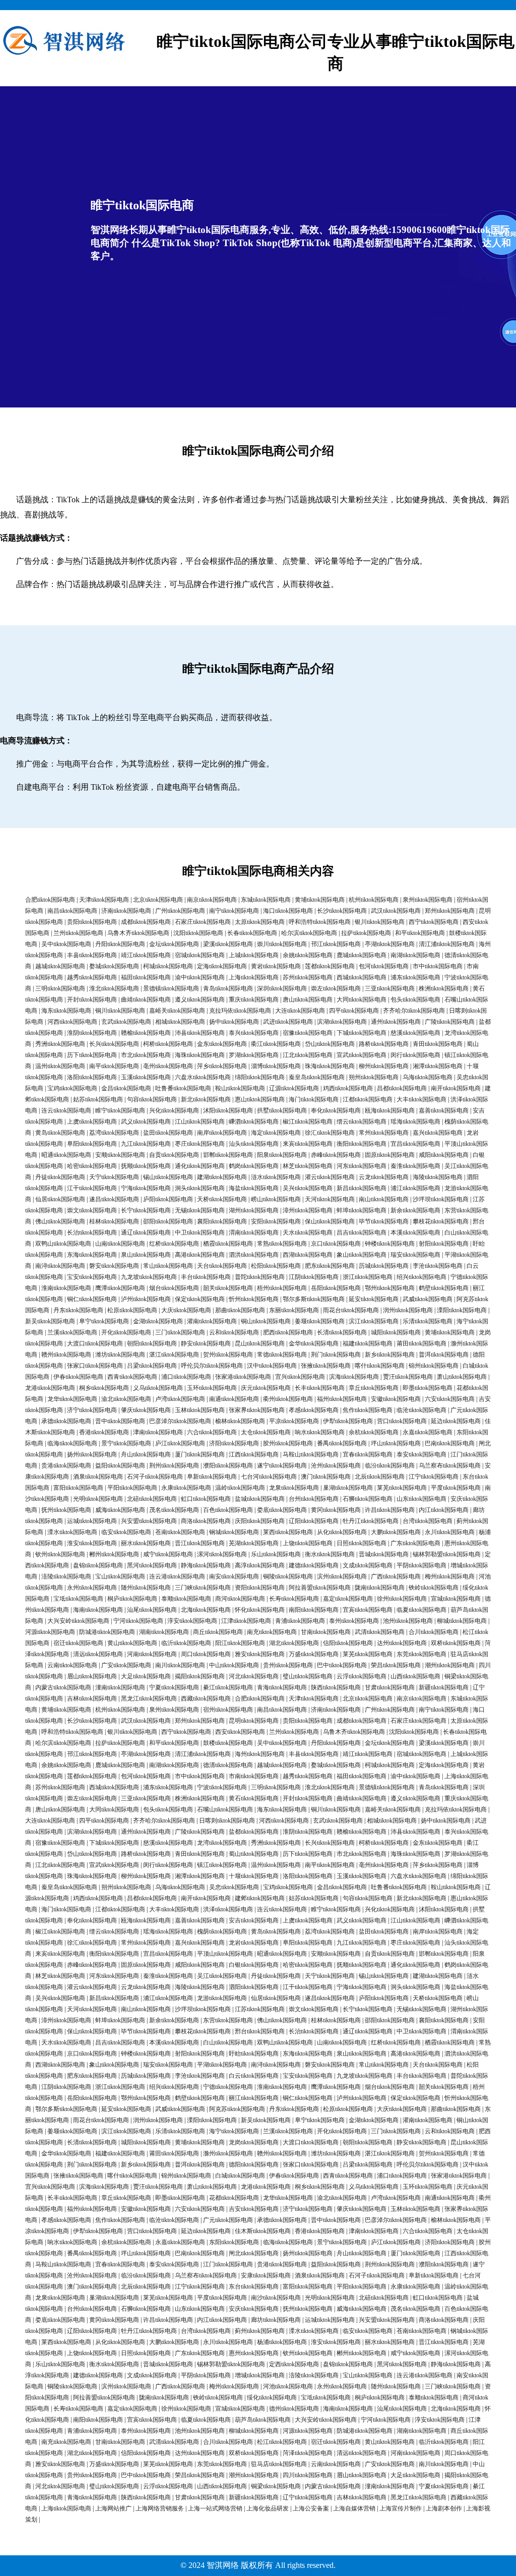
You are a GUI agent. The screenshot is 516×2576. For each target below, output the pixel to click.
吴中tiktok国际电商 (66, 944)
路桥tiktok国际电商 (384, 1044)
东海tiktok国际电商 (92, 1255)
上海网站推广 (113, 2508)
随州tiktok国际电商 (146, 1588)
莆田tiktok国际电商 (422, 1343)
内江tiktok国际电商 (444, 1510)
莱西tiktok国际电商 (288, 1532)
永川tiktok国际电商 (450, 1532)
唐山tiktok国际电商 (308, 1000)
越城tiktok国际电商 (60, 966)
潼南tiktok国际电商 (120, 1687)
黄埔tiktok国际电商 (320, 900)
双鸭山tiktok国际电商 (63, 1244)
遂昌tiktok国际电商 (114, 1199)
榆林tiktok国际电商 (240, 1421)
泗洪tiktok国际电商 (254, 1255)
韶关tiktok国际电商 (228, 1288)
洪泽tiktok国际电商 (228, 1909)
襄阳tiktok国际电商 (222, 1221)
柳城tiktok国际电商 (462, 1621)
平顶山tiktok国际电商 (225, 1954)
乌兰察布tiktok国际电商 (450, 1466)
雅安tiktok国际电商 (260, 1654)
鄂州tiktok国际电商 (390, 1288)
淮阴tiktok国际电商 (92, 1033)
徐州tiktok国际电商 (402, 1599)
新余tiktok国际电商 (415, 1210)
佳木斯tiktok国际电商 (263, 2231)
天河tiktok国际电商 (330, 1199)
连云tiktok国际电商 (66, 1110)
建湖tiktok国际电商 (222, 1177)
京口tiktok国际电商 (336, 1244)
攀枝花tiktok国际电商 (441, 1221)
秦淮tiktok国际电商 (415, 1166)
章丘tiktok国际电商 (374, 1388)
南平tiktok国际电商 (114, 1066)
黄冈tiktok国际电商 (336, 1510)
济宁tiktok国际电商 (92, 1410)
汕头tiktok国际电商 (254, 1144)
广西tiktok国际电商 (396, 1576)
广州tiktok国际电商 (180, 911)
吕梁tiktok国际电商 (152, 1366)
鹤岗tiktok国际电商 (254, 1166)
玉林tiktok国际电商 (200, 1410)
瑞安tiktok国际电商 (415, 1255)
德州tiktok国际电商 (294, 2409)
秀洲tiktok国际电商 (60, 1044)
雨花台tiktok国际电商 (351, 1310)
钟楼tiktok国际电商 (390, 1244)
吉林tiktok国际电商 (92, 1699)
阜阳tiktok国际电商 (92, 1144)
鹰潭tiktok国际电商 (120, 1288)
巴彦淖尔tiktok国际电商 (180, 1421)
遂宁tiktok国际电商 (282, 1466)
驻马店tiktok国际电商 (279, 2464)
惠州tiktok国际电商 (254, 2353)
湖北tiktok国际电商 (294, 1643)
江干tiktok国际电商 (92, 1188)
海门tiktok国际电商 (314, 1099)
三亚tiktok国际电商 (390, 988)
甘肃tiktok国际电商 (390, 1687)
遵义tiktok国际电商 (200, 1000)
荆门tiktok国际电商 (336, 1355)
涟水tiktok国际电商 (276, 1177)
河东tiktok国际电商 (362, 1166)
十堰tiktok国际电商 (254, 1876)
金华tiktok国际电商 (314, 1343)
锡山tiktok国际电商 (168, 1177)
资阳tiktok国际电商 (260, 1588)
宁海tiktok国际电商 (146, 1188)
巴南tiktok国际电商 (450, 1443)
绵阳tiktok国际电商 (260, 1077)
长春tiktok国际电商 (252, 933)
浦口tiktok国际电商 (186, 1377)
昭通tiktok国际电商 (66, 1155)
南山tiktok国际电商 (384, 1199)
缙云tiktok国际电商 (362, 1122)
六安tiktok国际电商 (450, 1399)
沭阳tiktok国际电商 (228, 1110)
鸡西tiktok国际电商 (348, 1088)
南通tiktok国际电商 (234, 1399)
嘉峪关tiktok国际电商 (177, 1011)
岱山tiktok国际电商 (330, 1044)
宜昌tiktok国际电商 (415, 1144)
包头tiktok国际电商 (415, 1000)
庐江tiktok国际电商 (180, 1443)
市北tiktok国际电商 (146, 1055)
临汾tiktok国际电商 (390, 1466)
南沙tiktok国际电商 (276, 2298)
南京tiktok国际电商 (212, 900)
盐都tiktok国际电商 (254, 1832)
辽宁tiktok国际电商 (308, 2497)
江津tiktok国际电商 (246, 1621)
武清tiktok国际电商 (380, 1632)
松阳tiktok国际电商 (276, 1266)
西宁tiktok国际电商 (434, 922)
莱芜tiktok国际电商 (402, 1488)
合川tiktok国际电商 (434, 1632)
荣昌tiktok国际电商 (396, 1665)
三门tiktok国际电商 (180, 1332)
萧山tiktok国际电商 (462, 1377)
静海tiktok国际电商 (206, 1565)
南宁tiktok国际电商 (234, 911)
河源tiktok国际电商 (50, 1632)
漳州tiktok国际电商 (308, 1210)
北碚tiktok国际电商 (152, 1499)
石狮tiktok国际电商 (368, 1499)
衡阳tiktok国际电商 (362, 1144)
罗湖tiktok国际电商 (254, 1055)
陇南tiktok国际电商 (380, 1588)
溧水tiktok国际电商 (72, 1532)
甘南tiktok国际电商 (326, 1632)
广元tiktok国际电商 (228, 2220)
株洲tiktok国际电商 (444, 988)
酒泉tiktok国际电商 (98, 1477)
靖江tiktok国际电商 (146, 955)
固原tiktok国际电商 (390, 1155)
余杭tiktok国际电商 (374, 1432)
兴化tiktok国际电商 (174, 1110)
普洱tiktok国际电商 (444, 1355)
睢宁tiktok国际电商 (120, 1110)
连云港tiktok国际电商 (177, 1576)
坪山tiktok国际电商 (396, 1443)
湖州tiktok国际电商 (254, 1210)
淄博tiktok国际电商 (276, 1066)
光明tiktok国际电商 (98, 1499)
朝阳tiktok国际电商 (152, 1343)
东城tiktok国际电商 (266, 900)
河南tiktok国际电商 (152, 1654)
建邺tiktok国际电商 (260, 1898)
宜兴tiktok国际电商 (300, 1377)
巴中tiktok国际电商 (342, 1665)
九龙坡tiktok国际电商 (149, 1277)
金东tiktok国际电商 (222, 1044)
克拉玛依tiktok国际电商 (240, 1011)
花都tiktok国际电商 (234, 2198)
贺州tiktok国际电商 (228, 1355)
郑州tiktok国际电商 (450, 911)
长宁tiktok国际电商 (146, 1210)
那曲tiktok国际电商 (240, 1310)
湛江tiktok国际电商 (174, 1355)
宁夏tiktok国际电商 (174, 1687)
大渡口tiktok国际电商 (95, 1343)
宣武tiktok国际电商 (362, 1055)
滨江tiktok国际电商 (374, 1321)
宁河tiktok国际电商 (138, 1621)
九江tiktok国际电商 (146, 1144)
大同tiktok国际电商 (362, 1000)
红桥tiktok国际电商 (174, 1244)
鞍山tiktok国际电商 (240, 1088)
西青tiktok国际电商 (132, 1377)
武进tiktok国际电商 (288, 1022)
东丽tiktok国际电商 (294, 1310)
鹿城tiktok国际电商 (362, 955)
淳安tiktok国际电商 (192, 1621)
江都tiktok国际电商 (368, 1099)
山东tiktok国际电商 (422, 1499)
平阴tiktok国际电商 (422, 1565)
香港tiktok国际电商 (104, 1432)
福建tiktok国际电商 (368, 1343)
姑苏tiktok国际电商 (98, 1099)
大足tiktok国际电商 (146, 1676)
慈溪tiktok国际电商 (415, 1033)
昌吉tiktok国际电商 (362, 1233)
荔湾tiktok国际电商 (114, 1133)
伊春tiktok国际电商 (78, 1377)
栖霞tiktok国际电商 (228, 1244)
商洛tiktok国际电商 (206, 1521)
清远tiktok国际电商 (98, 1654)
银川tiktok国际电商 (380, 922)
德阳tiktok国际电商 (254, 2164)
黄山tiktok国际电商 (132, 1643)
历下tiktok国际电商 (92, 1055)
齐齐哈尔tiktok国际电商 (414, 1011)
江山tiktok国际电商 (200, 1122)
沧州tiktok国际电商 (336, 1466)
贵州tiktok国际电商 (288, 1665)
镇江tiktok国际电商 (222, 1865)
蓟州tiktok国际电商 (260, 2331)
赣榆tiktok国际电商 (146, 1033)
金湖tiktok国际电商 (158, 1321)
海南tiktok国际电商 (98, 1610)
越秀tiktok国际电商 (92, 977)
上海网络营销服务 (160, 2508)
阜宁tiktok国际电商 (104, 1321)
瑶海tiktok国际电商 (415, 1122)
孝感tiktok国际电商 (314, 1410)
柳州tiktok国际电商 (384, 1066)
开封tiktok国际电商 (92, 1000)
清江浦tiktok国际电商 (447, 944)
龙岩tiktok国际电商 (254, 1943)
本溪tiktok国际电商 (415, 1233)
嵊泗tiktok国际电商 (254, 1122)
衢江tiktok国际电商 (276, 1044)
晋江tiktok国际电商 (200, 1543)
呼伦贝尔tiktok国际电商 (212, 1366)
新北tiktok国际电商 (206, 1099)
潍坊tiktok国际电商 (120, 1355)
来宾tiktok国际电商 (308, 1144)
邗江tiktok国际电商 (336, 944)
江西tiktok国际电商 (254, 1454)
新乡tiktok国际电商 (390, 1355)
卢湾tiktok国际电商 (180, 1399)
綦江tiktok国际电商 (228, 1687)
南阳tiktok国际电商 (314, 1610)
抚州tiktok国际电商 (66, 1510)
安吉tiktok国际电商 (254, 1920)
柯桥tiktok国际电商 (168, 1044)
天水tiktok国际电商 (308, 1233)
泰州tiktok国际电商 (354, 1621)
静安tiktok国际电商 (206, 1343)
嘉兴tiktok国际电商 (438, 1133)
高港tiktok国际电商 (200, 1255)
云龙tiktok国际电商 (384, 1177)
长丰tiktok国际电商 (320, 1388)
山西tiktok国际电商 (415, 1676)
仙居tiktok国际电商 (60, 1199)
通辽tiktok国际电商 (146, 1233)
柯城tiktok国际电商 (168, 966)
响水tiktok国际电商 (320, 1432)
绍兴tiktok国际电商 (422, 1277)
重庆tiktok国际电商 (254, 1000)
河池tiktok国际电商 (288, 2386)
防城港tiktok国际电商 (107, 1632)
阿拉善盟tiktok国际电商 (320, 1588)
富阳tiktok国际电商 (78, 1488)
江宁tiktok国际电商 (434, 1477)
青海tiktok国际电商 (282, 1687)
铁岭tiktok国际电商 (434, 1588)
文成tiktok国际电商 (368, 1565)
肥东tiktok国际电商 (330, 1266)
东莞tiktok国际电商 (422, 1654)
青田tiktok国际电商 (438, 1044)
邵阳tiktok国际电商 (168, 1221)
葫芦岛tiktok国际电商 (263, 2420)
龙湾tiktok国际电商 (222, 1843)
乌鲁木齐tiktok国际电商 (138, 933)
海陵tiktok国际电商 (438, 1177)
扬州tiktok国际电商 (92, 1454)
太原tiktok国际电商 (260, 922)
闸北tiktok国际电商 (254, 2253)
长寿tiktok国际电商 (294, 1599)
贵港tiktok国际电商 (66, 1466)
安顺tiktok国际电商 (120, 1155)
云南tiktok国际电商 (72, 1665)
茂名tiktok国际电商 (174, 1510)
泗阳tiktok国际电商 (254, 1987)
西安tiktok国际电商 (240, 1732)
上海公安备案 (311, 2508)
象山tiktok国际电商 (362, 1255)
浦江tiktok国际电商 (415, 1188)
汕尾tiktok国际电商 (152, 1610)
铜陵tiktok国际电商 (288, 1576)
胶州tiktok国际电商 (288, 1443)
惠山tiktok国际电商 (260, 1099)
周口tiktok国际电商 (206, 1654)
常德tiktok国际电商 (282, 1355)
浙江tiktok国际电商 (368, 1277)
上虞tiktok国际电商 (92, 1122)
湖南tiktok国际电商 (164, 1632)
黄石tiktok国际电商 (254, 1798)
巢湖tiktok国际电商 (348, 1488)
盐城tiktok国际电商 (260, 1499)
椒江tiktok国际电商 (308, 1122)
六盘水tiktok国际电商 (203, 1077)
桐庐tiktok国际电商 (132, 1599)
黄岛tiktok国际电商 (60, 1133)
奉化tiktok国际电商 (336, 1110)
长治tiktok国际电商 (92, 1233)
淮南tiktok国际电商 (66, 1288)
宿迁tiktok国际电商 (78, 1643)
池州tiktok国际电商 (408, 1621)
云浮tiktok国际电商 (362, 1676)
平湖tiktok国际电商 (222, 2065)
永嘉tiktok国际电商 (428, 1432)
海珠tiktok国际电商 (200, 1055)
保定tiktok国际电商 (200, 1299)
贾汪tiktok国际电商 (408, 1377)
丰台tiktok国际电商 (206, 1277)
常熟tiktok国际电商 (282, 1244)
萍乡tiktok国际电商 (222, 1066)
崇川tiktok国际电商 (282, 944)
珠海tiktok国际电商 (330, 1066)
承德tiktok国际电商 (66, 1421)
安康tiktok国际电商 (266, 2275)
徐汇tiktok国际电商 (330, 1133)
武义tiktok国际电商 (146, 1122)
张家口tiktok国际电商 (95, 1366)
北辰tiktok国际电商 (380, 1477)
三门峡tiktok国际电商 (203, 1588)
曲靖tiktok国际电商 (146, 1000)
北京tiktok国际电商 (158, 900)
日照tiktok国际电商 (362, 1543)
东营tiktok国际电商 (228, 2020)
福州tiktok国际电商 (342, 1399)
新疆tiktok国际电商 (444, 1687)
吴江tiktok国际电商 (222, 1976)
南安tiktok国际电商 (234, 1576)
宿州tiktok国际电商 (228, 1710)
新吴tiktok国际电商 (50, 1321)
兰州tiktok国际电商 (78, 933)
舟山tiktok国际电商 (146, 1454)
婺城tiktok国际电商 (114, 966)
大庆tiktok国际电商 (186, 1310)
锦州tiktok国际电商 (434, 1366)
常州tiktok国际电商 (384, 1133)
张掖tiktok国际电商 (326, 1366)
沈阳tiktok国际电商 (198, 933)
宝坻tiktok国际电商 (78, 1599)
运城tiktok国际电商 (92, 1521)
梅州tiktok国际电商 (450, 1576)
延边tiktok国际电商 (456, 1421)
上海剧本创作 (444, 2508)
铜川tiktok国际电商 (120, 1011)
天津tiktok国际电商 (104, 900)
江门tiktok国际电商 (228, 2264)
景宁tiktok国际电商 (126, 1443)
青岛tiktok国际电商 (228, 988)
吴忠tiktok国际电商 (234, 1887)
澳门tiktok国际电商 (326, 1477)
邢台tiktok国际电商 (260, 2031)
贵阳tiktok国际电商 (92, 922)
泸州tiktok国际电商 (146, 1299)
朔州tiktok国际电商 (374, 1077)
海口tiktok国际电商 (288, 911)
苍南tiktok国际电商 (180, 1532)
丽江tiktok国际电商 (254, 2098)
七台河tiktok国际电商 (269, 1477)
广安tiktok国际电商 (126, 1665)
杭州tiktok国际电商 (374, 900)
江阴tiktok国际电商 (314, 1277)
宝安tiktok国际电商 (92, 1277)
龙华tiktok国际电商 (72, 1399)
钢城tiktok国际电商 (234, 1532)
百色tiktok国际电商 (228, 1510)
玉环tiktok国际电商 (212, 1388)
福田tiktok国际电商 (146, 977)
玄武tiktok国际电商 (126, 1022)
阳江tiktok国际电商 (240, 1643)
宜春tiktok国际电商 (368, 1454)
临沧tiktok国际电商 (422, 1410)
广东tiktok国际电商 (415, 1543)
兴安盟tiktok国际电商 (149, 1521)
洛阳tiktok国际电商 (92, 1077)
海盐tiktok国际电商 (254, 1188)
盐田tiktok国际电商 (168, 1133)
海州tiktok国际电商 (260, 1754)
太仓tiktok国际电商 (266, 1432)
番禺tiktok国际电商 (342, 1443)
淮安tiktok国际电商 (92, 1543)
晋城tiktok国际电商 (384, 1554)
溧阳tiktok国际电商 (462, 1310)
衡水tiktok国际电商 (330, 1554)
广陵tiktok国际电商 (450, 1022)
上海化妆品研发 (268, 2508)
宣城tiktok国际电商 (456, 1599)
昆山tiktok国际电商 (260, 1343)
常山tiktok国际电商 (168, 1266)
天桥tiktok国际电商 (222, 1199)
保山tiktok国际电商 (330, 1221)
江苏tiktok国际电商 (260, 2009)
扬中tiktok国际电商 (234, 1022)
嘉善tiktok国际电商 (444, 1110)
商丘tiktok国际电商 (218, 1632)
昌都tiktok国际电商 (402, 1088)
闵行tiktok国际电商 (415, 1055)
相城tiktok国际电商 (180, 1022)
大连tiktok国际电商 (300, 1011)
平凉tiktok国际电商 (294, 1421)
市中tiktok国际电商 (438, 966)
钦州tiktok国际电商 (60, 1554)
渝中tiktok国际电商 (200, 977)
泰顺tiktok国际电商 (186, 1599)
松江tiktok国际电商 (282, 2442)
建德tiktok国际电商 (314, 1565)
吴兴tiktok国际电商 (308, 1188)
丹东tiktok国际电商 (78, 1310)
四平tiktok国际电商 (354, 1011)
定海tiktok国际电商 (222, 966)
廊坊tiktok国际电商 (276, 2320)
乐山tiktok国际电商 (276, 1554)
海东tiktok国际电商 (66, 1011)
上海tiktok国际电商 (254, 977)
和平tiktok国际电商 (420, 933)
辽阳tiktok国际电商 (314, 1521)
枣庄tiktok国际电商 (200, 1144)
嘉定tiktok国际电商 (348, 1599)
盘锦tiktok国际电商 (98, 1565)
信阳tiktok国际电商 (348, 1643)
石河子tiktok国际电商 (155, 1477)
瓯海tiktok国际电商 (390, 1110)
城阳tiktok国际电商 (396, 1332)
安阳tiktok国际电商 (276, 1221)
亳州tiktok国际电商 (168, 1066)
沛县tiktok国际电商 (200, 1033)
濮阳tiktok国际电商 (228, 1466)
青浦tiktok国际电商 (300, 1621)
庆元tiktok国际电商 (266, 1388)
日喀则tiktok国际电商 (227, 1821)
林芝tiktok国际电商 (308, 1166)
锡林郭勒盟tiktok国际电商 (447, 1554)
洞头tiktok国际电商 (200, 1188)
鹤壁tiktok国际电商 (444, 1288)
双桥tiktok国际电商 (456, 1643)
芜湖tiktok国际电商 (254, 1543)
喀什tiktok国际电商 (380, 1366)
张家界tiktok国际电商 (257, 1410)
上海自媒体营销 (354, 2508)
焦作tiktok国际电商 (368, 1410)
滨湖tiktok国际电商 (342, 1022)
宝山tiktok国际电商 (120, 1576)
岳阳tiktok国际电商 (336, 1288)
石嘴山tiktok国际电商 (225, 1809)
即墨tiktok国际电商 (428, 1388)
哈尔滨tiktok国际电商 (309, 933)
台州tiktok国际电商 (314, 1499)
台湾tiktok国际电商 (428, 1521)
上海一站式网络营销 (215, 2508)
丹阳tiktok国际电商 (120, 944)
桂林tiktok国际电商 (114, 1221)
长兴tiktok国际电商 (114, 1044)
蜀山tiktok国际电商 (254, 1854)
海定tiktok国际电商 (276, 1133)
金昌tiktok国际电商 (126, 1088)
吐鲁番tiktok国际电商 (183, 1088)
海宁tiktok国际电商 (234, 2131)
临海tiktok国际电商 (72, 1443)
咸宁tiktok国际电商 (168, 1554)
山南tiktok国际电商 (120, 1244)
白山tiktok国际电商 (228, 2042)
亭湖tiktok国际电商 (390, 944)
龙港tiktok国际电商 (50, 1388)
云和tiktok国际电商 (234, 1332)
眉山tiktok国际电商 (92, 1676)
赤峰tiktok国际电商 (336, 1155)
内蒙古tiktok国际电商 (63, 1687)
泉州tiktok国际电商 (428, 900)
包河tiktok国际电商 (384, 966)
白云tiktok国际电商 (254, 2076)
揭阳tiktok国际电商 (200, 1676)
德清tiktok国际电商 (228, 1765)
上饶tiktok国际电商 (308, 1543)
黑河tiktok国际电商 (152, 1565)
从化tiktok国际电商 (342, 1532)
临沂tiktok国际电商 (186, 1643)
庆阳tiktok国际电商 (260, 1521)
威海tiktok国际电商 (120, 1510)
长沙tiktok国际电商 (342, 911)
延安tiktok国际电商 (374, 1299)
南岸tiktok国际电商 (222, 1133)
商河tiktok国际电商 (240, 1599)
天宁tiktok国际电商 (114, 1177)
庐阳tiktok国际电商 (168, 1199)
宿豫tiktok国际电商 (308, 1033)
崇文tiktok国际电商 (92, 1210)
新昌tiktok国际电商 (362, 1188)
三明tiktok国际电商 (60, 988)
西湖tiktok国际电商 (308, 1255)
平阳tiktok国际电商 (132, 1488)
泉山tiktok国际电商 (146, 1255)
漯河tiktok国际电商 (222, 1554)
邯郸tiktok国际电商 (228, 1155)
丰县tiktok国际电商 (92, 955)
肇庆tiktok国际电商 (146, 1410)
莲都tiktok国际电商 (330, 966)
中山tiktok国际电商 (234, 1665)
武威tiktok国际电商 (428, 1299)
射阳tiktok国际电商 (444, 1244)
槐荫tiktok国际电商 (222, 1931)
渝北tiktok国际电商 (126, 1399)
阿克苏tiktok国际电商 (237, 2109)
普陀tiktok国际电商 (260, 1277)
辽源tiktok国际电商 (294, 1088)
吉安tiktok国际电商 (254, 2209)
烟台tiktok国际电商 (174, 1288)
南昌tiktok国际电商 (72, 911)
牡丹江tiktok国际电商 (371, 1521)
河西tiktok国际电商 (72, 1022)
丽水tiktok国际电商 (146, 1543)
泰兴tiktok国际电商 (254, 1033)
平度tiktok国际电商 (456, 1488)
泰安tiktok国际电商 (422, 1454)
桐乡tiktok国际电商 (104, 1388)
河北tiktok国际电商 (254, 1676)
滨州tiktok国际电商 (342, 1576)
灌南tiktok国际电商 (212, 1321)
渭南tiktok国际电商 (254, 1233)
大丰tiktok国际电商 (422, 1099)
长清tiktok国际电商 (342, 1332)
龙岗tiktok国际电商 (254, 2142)
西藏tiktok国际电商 (206, 1699)
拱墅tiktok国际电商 (282, 1110)
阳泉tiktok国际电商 (282, 1155)
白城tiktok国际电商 (240, 2176)
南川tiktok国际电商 (180, 1665)
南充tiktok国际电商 (272, 1632)
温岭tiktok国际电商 (240, 1488)
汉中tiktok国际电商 (272, 1366)
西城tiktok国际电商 (362, 977)
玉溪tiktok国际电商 (146, 1077)
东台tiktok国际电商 (254, 2287)
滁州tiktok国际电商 (228, 2153)
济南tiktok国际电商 (126, 911)
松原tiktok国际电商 (132, 1310)
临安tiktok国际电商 (126, 1532)
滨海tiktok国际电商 (354, 1377)
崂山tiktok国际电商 (276, 1199)
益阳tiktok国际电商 (120, 1466)
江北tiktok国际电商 (308, 1055)
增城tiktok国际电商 (260, 2375)
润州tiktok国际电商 (408, 1310)
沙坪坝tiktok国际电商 (441, 1199)
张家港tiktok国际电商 (243, 1377)
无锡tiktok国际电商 (200, 1210)
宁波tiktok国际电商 (222, 1787)
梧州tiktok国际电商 (282, 1288)
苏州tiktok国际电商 (308, 977)
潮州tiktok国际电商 (450, 1665)
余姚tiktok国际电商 (308, 955)
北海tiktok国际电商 (206, 1610)
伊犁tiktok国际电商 (348, 1421)
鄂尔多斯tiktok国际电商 (314, 1299)
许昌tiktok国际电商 (390, 1510)
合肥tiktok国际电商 (50, 900)
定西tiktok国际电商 (294, 2364)
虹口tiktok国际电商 (206, 1499)
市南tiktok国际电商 (254, 1776)
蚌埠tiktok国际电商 (362, 1210)
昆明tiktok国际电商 (254, 1721)
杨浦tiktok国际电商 (282, 2342)
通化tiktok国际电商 (200, 1166)
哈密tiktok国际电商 (92, 1166)
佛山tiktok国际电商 (60, 1221)
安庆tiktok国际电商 (254, 2309)
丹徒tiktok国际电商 (60, 1177)
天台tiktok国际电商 (222, 1266)
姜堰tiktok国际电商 (320, 1321)
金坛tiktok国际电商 (174, 944)
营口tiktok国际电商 (402, 1421)
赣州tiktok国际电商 (66, 1355)
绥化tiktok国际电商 (272, 2397)
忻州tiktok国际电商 (254, 1299)
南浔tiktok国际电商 (60, 1266)
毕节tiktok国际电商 (384, 1221)
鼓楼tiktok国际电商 (228, 1743)
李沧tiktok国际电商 (438, 1266)
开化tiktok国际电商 (126, 1332)
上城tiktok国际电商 (254, 955)
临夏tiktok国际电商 (422, 1610)
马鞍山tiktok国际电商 (311, 1454)
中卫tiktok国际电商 (200, 1233)
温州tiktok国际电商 (60, 1066)
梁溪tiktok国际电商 (228, 944)
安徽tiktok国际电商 (396, 1399)
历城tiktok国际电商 (384, 1266)
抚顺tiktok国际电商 (146, 1166)
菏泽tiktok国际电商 (308, 2453)
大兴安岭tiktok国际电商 (78, 1621)
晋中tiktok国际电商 (120, 1421)
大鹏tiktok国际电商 (396, 1532)
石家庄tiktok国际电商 (203, 922)
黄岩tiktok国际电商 (276, 966)
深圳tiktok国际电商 (282, 988)
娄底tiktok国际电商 (282, 1510)
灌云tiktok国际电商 (330, 1177)
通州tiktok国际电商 (396, 1022)
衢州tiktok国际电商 (288, 1399)
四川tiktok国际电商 (308, 2475)
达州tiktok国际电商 (402, 1643)
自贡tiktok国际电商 (174, 1155)
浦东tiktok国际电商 (415, 977)
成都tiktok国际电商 (146, 922)
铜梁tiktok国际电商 (276, 2486)
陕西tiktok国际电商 (336, 1687)
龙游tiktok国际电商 (222, 1998)
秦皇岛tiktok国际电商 (317, 1077)
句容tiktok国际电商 (152, 1099)
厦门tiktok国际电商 (200, 1454)
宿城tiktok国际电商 (200, 955)
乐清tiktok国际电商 (428, 1321)
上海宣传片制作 (401, 2508)
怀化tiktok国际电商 (260, 1610)
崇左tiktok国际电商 (336, 988)
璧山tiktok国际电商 (308, 1676)
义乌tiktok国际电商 (158, 1388)
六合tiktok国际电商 (212, 1432)
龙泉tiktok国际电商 (294, 1488)
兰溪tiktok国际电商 (72, 1332)
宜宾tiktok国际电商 (368, 1610)
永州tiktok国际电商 (92, 1588)
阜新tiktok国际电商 (212, 1477)
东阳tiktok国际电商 (234, 2242)
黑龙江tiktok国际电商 (149, 1699)
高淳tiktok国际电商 (260, 1565)
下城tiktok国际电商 (362, 1033)
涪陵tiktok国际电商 (66, 1576)
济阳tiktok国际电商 (234, 1443)
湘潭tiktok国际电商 (438, 1066)
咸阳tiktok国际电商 (444, 1155)
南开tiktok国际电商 (456, 1088)
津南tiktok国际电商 (158, 1432)
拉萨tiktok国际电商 (366, 933)
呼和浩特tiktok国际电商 (320, 922)
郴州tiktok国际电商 (114, 1554)
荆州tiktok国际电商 (174, 1466)
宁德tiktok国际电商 (228, 2087)
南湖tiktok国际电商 (415, 955)
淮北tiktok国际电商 (114, 988)
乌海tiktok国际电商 (428, 1077)
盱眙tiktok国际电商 (254, 2054)
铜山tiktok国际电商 (266, 1321)
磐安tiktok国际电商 (114, 1266)
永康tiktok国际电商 (186, 1488)
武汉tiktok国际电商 (396, 911)
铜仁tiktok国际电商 (92, 1299)
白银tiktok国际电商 (254, 1965)
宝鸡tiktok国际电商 (72, 1088)
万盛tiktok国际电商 (314, 1654)
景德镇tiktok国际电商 (171, 988)
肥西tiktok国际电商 (288, 1332)
